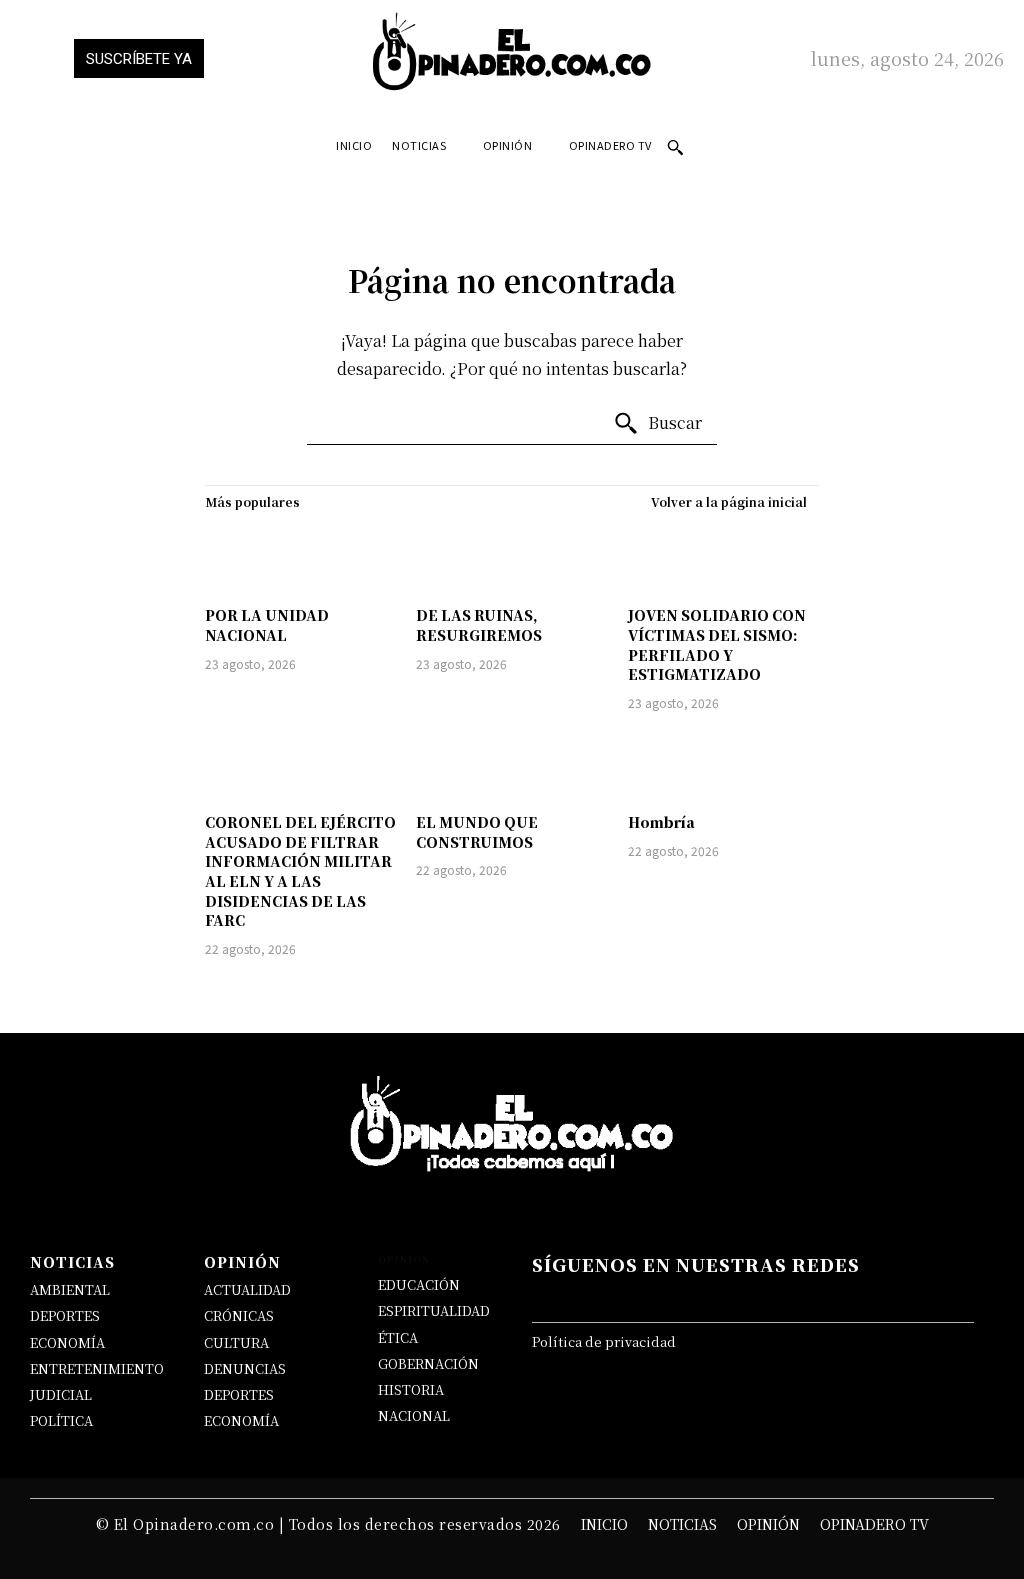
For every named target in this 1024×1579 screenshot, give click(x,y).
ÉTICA (398, 1337)
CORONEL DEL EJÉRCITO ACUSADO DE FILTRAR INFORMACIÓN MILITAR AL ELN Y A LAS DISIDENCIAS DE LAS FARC (300, 871)
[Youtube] (808, 1296)
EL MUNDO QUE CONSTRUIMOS (477, 832)
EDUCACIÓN (419, 1284)
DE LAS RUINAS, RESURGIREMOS (479, 625)
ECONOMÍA (67, 1342)
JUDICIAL (61, 1394)
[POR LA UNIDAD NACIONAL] (300, 558)
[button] (675, 147)
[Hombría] (723, 765)
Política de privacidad (604, 1341)
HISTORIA (411, 1389)
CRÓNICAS (239, 1315)
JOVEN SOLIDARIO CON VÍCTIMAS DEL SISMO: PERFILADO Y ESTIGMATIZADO (717, 644)
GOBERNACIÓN (428, 1363)
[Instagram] (688, 1296)
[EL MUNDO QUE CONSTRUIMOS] (511, 765)
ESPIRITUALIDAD (434, 1310)
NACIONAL (414, 1415)
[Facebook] (567, 1296)
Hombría (661, 822)
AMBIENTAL (70, 1289)
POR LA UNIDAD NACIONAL (267, 625)
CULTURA (236, 1342)
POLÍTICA (61, 1420)
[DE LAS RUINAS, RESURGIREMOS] (511, 558)
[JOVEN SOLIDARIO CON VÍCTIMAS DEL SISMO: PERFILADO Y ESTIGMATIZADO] (723, 558)
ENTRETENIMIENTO (97, 1368)
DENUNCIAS (245, 1368)
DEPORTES (65, 1315)
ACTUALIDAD (247, 1289)
